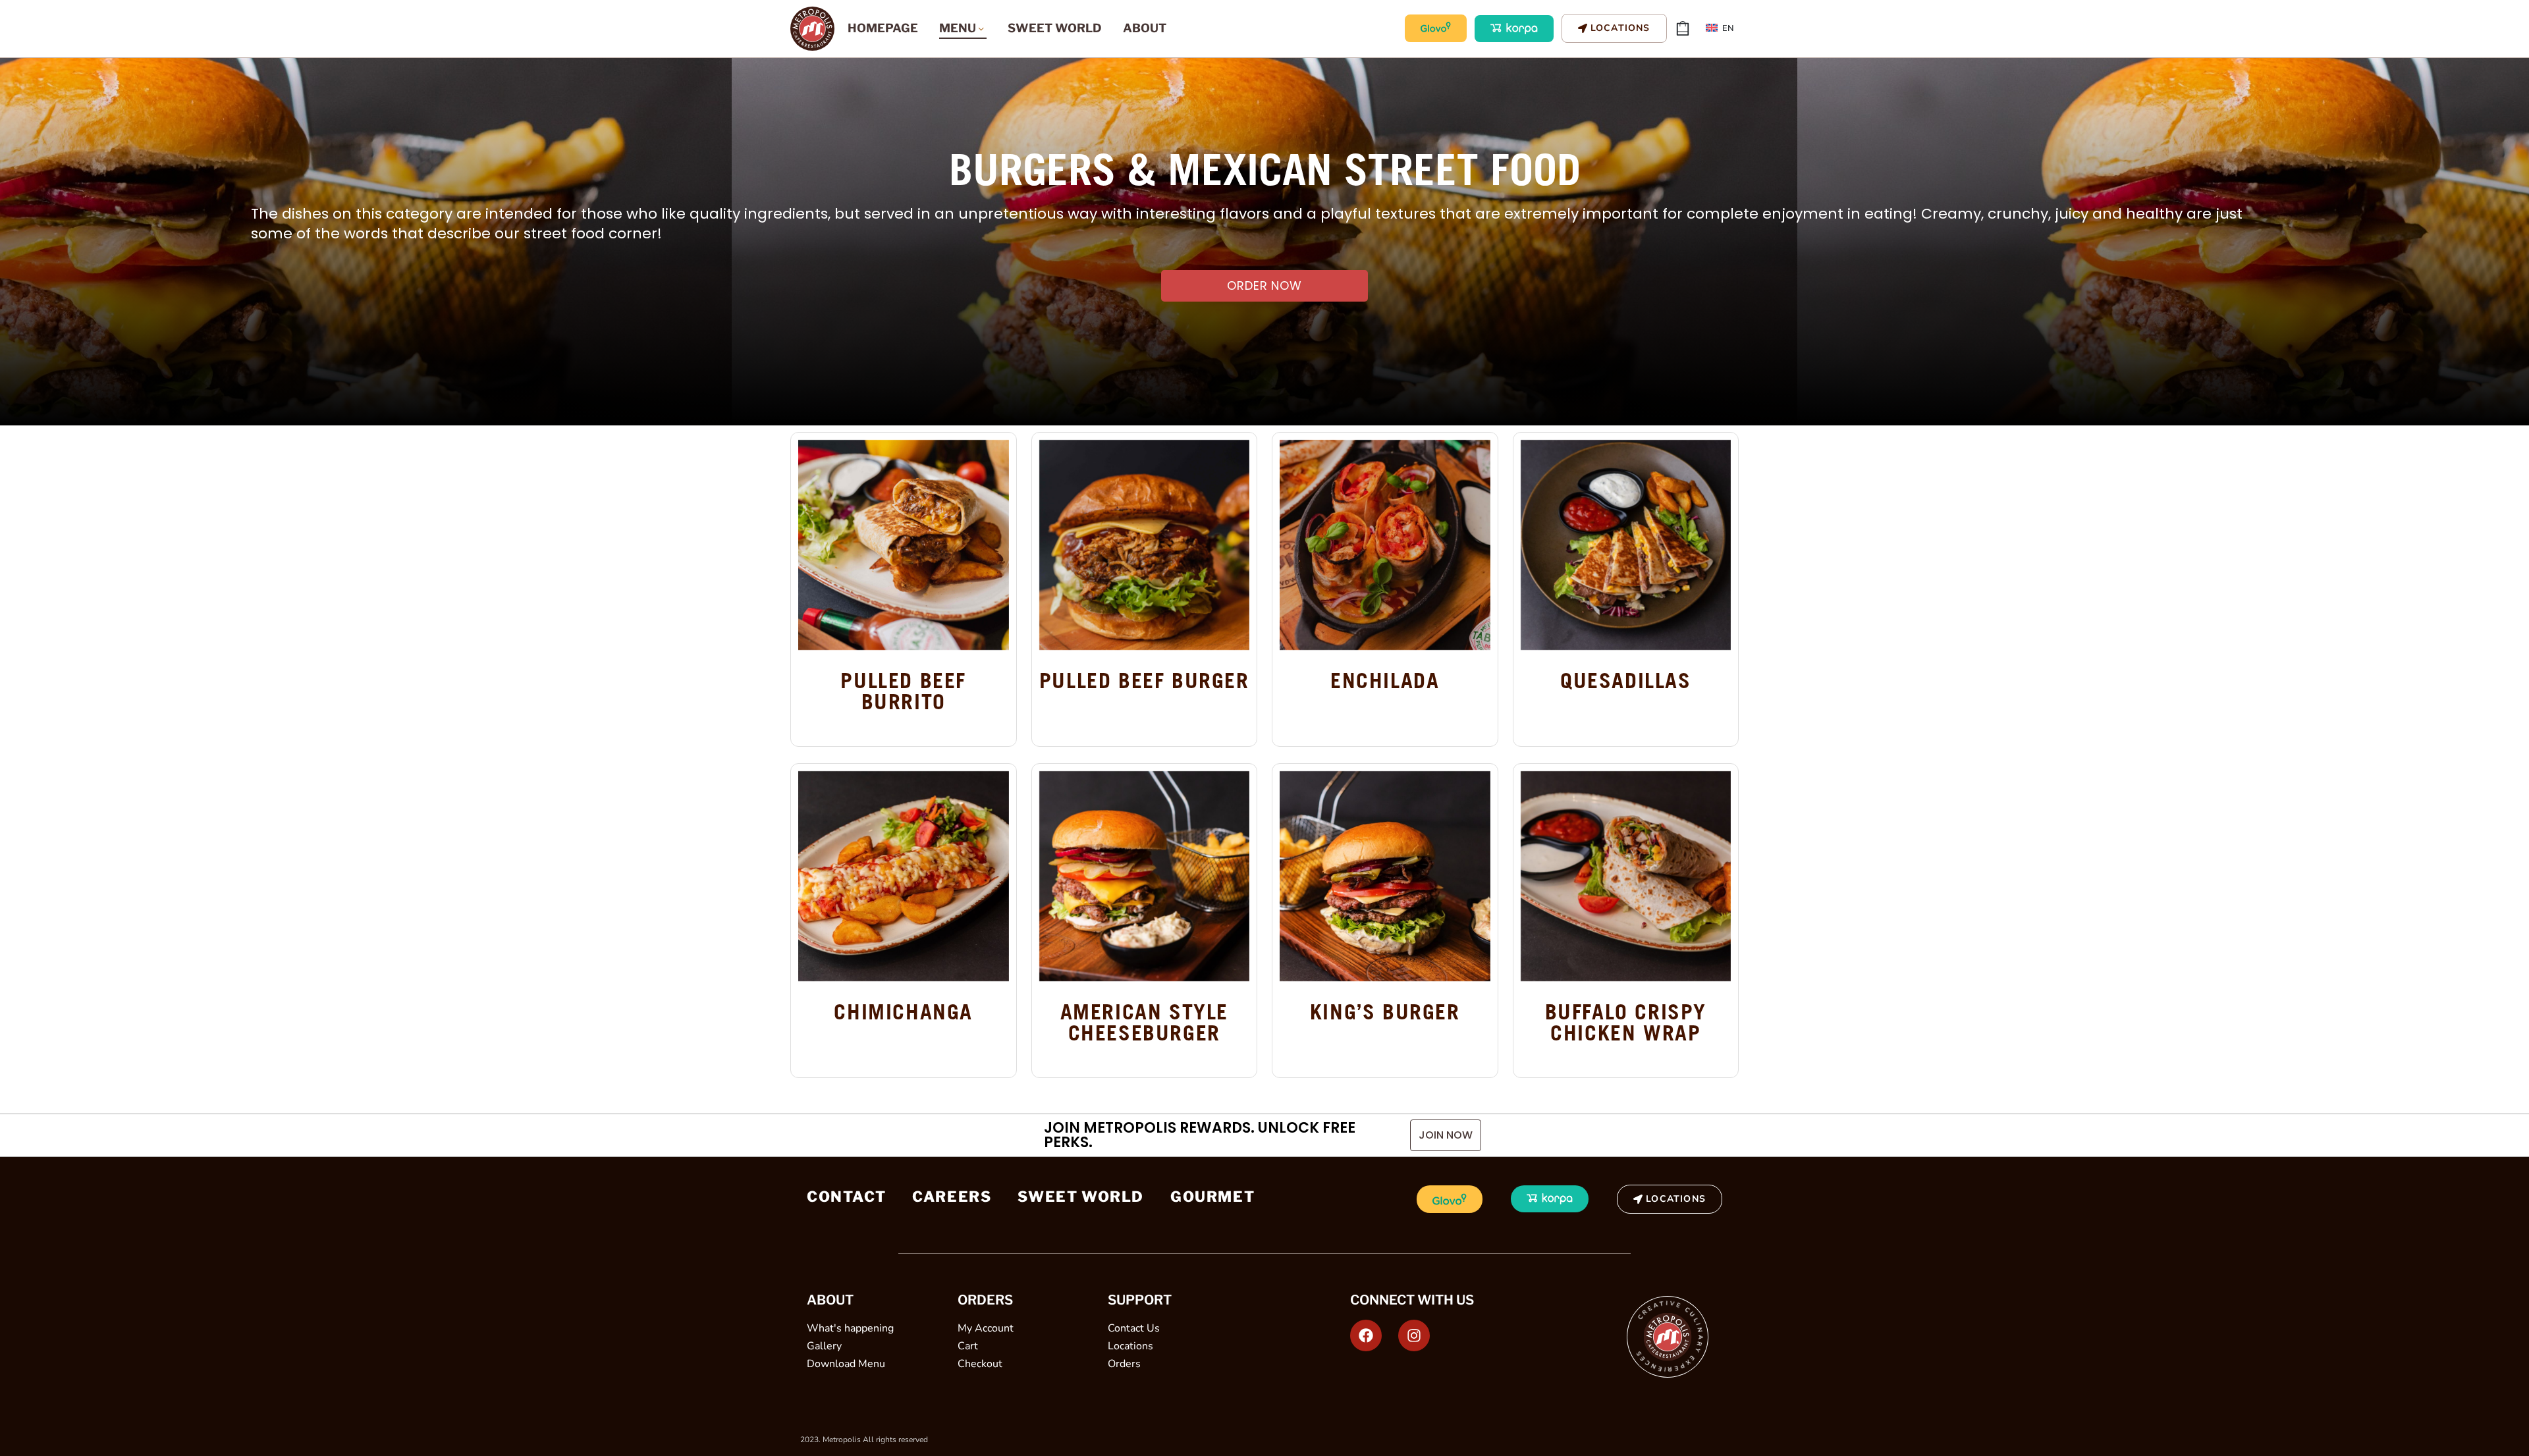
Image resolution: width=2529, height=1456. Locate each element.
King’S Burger (1385, 1012)
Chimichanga (903, 1012)
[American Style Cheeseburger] (1145, 876)
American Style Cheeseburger (1144, 1023)
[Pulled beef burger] (1145, 545)
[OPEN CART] (1683, 28)
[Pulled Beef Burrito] (904, 545)
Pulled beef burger (1144, 681)
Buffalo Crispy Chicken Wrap (1626, 1023)
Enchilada (1385, 681)
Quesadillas (1626, 681)
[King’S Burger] (1385, 876)
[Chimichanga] (904, 876)
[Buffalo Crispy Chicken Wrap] (1626, 876)
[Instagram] (1414, 1335)
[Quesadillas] (1626, 545)
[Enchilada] (1385, 545)
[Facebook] (1366, 1335)
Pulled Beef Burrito (903, 692)
